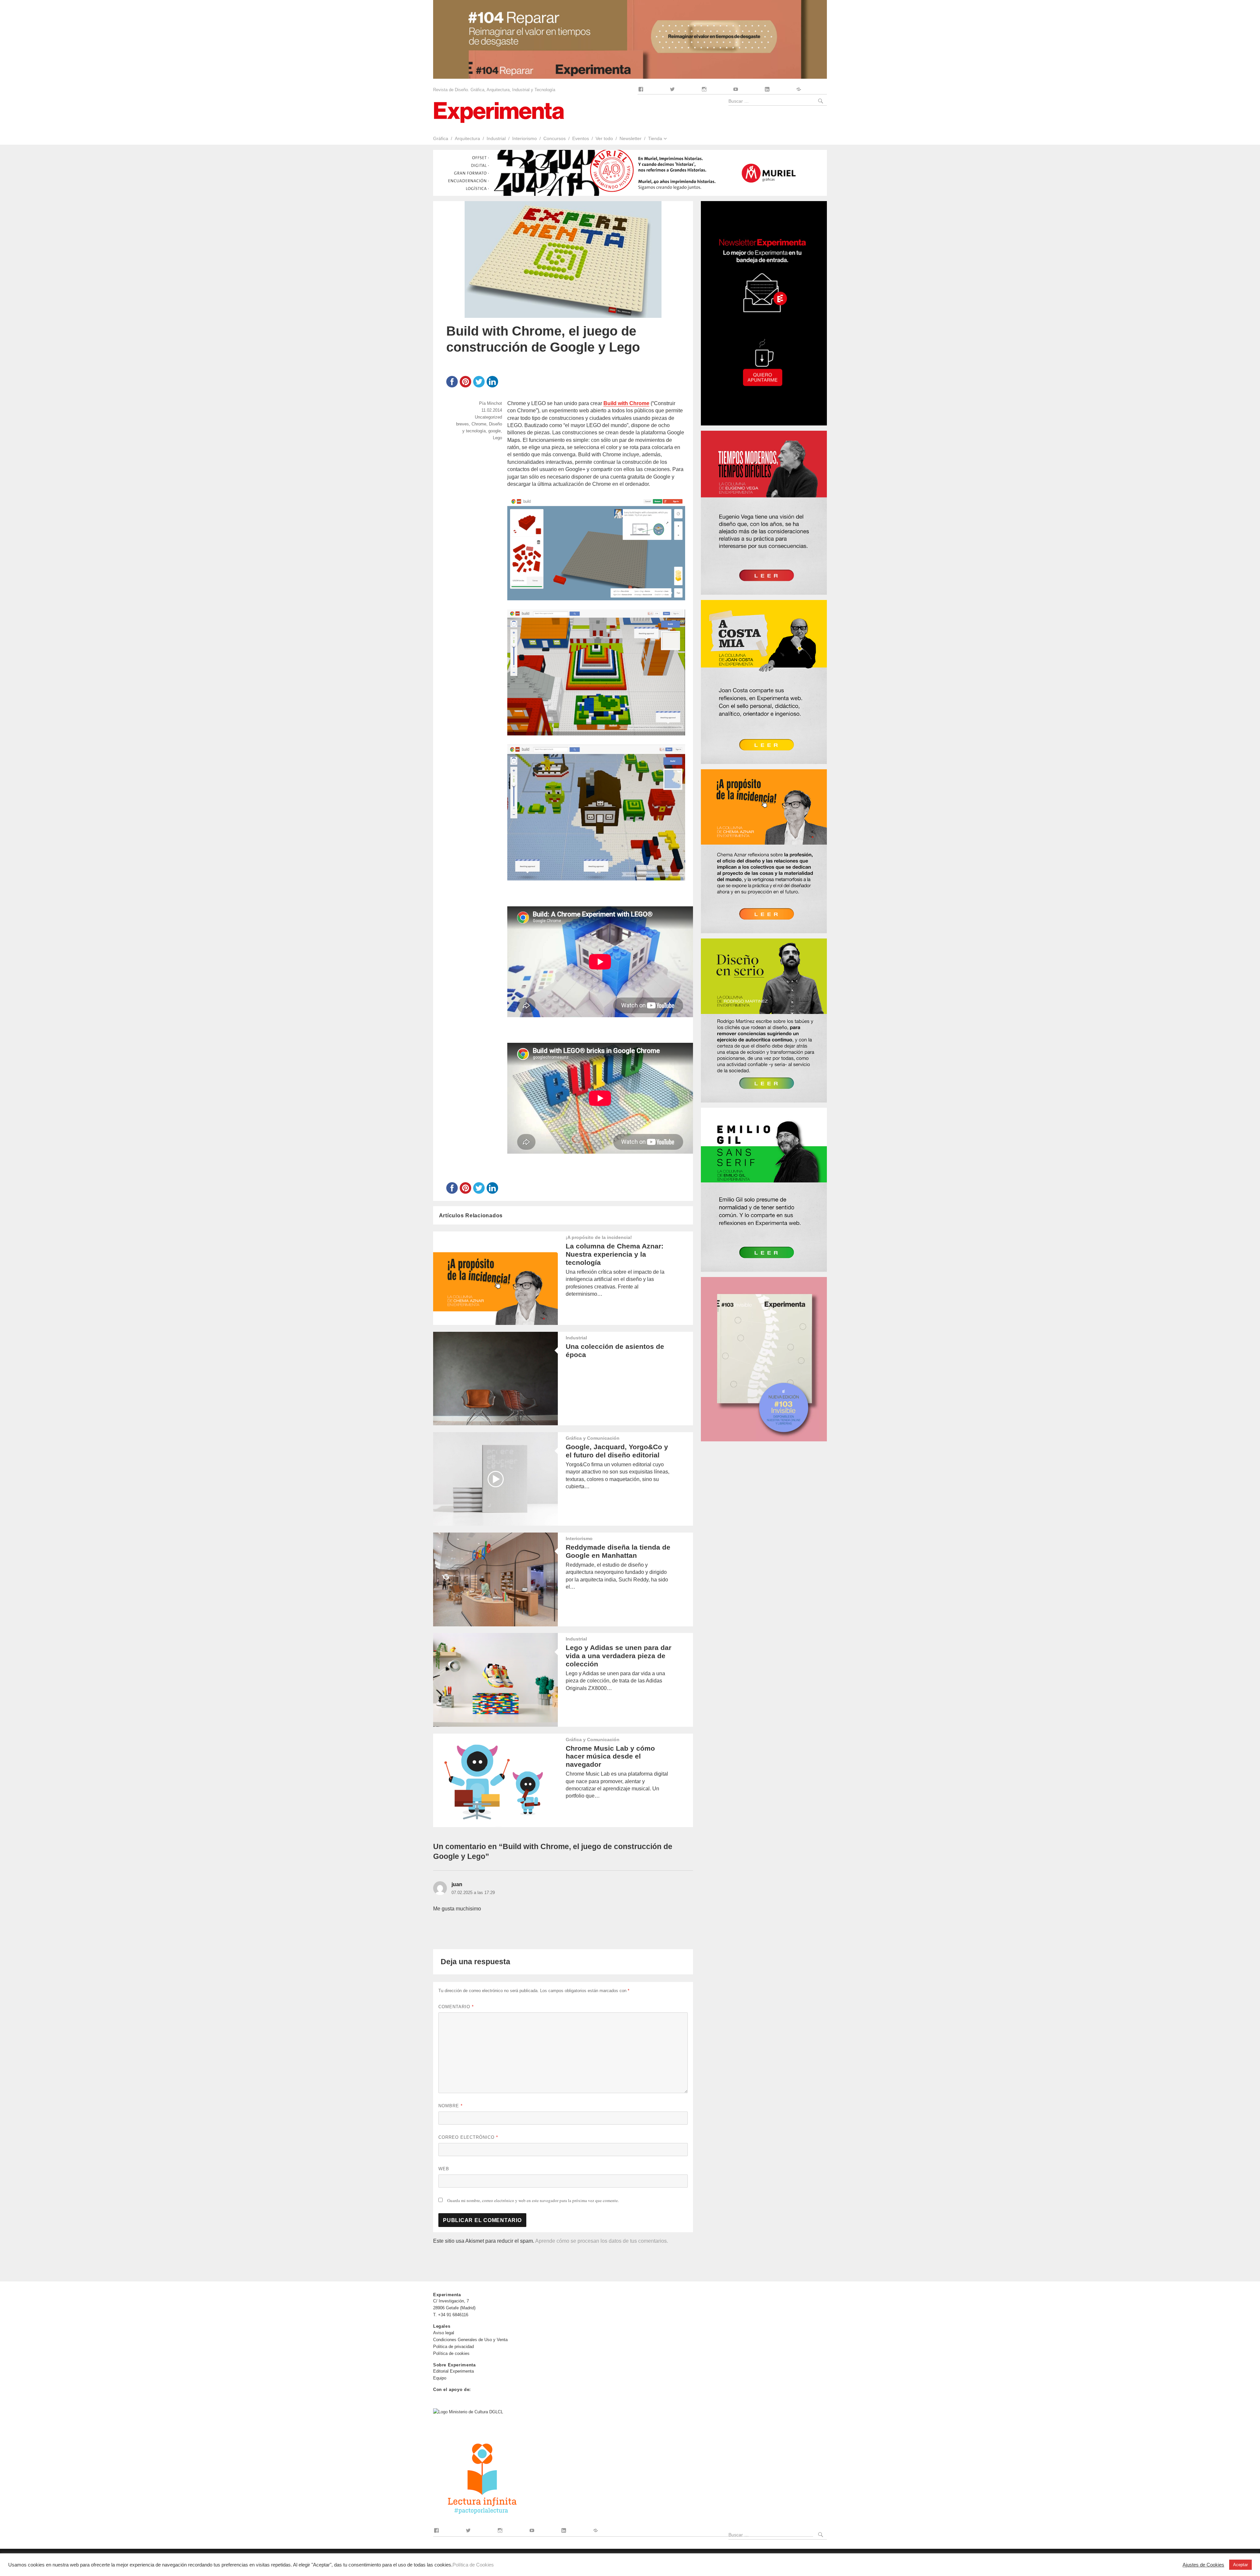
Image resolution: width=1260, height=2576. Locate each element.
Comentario (456, 2007)
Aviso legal (444, 2333)
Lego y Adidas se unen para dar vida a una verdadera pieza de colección (619, 1656)
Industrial (496, 138)
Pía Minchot (491, 403)
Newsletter (630, 138)
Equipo (440, 2378)
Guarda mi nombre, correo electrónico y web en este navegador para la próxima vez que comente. (533, 2200)
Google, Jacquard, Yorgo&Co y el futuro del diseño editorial (617, 1451)
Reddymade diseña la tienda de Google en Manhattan (618, 1551)
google (494, 431)
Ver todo (604, 138)
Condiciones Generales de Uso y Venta (470, 2340)
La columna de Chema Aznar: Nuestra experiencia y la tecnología (615, 1254)
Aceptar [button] (1240, 2565)
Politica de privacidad (453, 2347)
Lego (497, 438)
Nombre (451, 2106)
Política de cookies (451, 2353)
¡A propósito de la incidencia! (599, 1237)
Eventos (581, 138)
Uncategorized (488, 417)
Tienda (655, 138)
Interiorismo (525, 138)
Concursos (555, 138)
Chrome (479, 424)
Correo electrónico (468, 2137)
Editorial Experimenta (453, 2371)
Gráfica (441, 138)
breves (462, 424)
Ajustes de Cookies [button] (1203, 2565)
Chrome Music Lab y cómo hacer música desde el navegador (610, 1756)
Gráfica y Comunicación (593, 1438)
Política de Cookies (473, 2565)
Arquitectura (467, 138)
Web (444, 2169)
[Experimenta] (499, 112)
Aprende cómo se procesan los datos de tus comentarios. (602, 2241)
